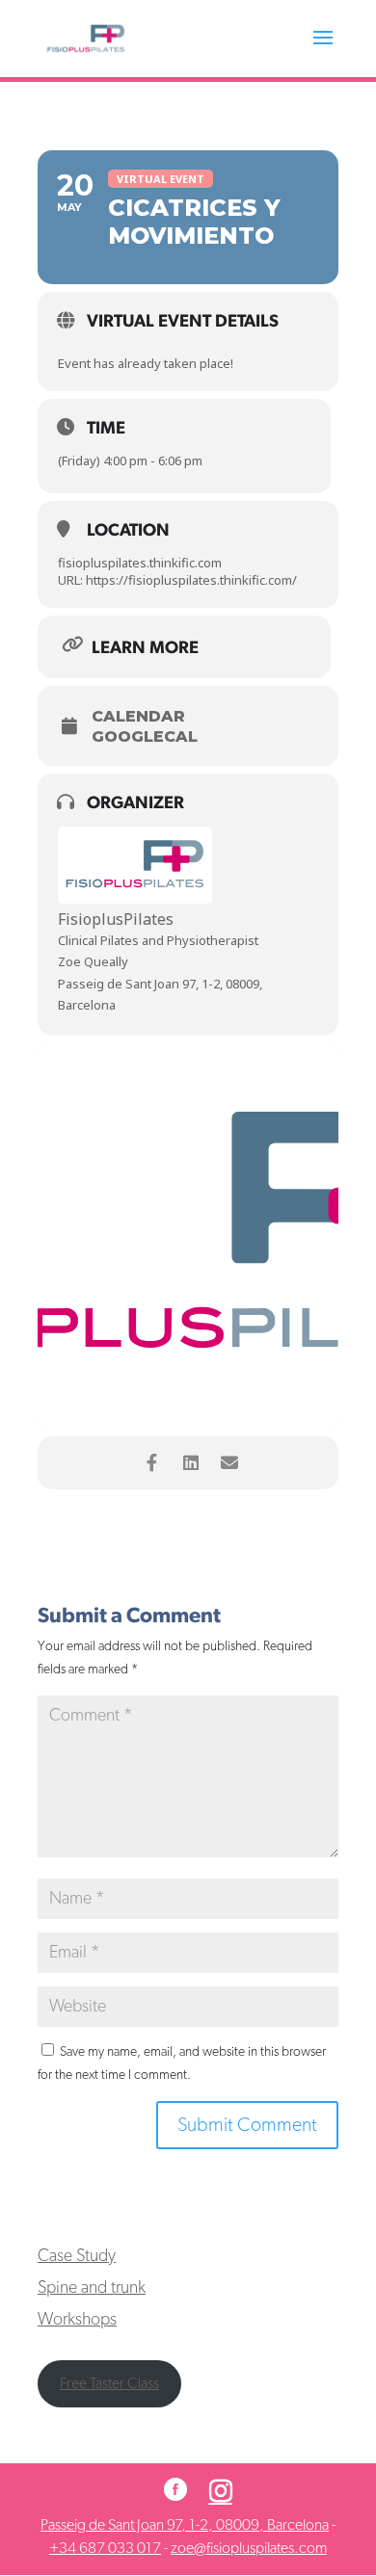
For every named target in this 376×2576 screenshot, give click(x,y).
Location (128, 531)
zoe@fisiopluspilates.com (249, 2548)
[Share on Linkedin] (190, 1463)
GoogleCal (145, 737)
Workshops (77, 2320)
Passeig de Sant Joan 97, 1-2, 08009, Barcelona (185, 2525)
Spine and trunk (92, 2288)
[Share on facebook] (152, 1463)
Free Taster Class (109, 2383)
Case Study (77, 2256)
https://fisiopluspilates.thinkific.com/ (190, 580)
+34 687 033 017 (105, 2548)
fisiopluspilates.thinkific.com (140, 563)
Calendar (138, 717)
